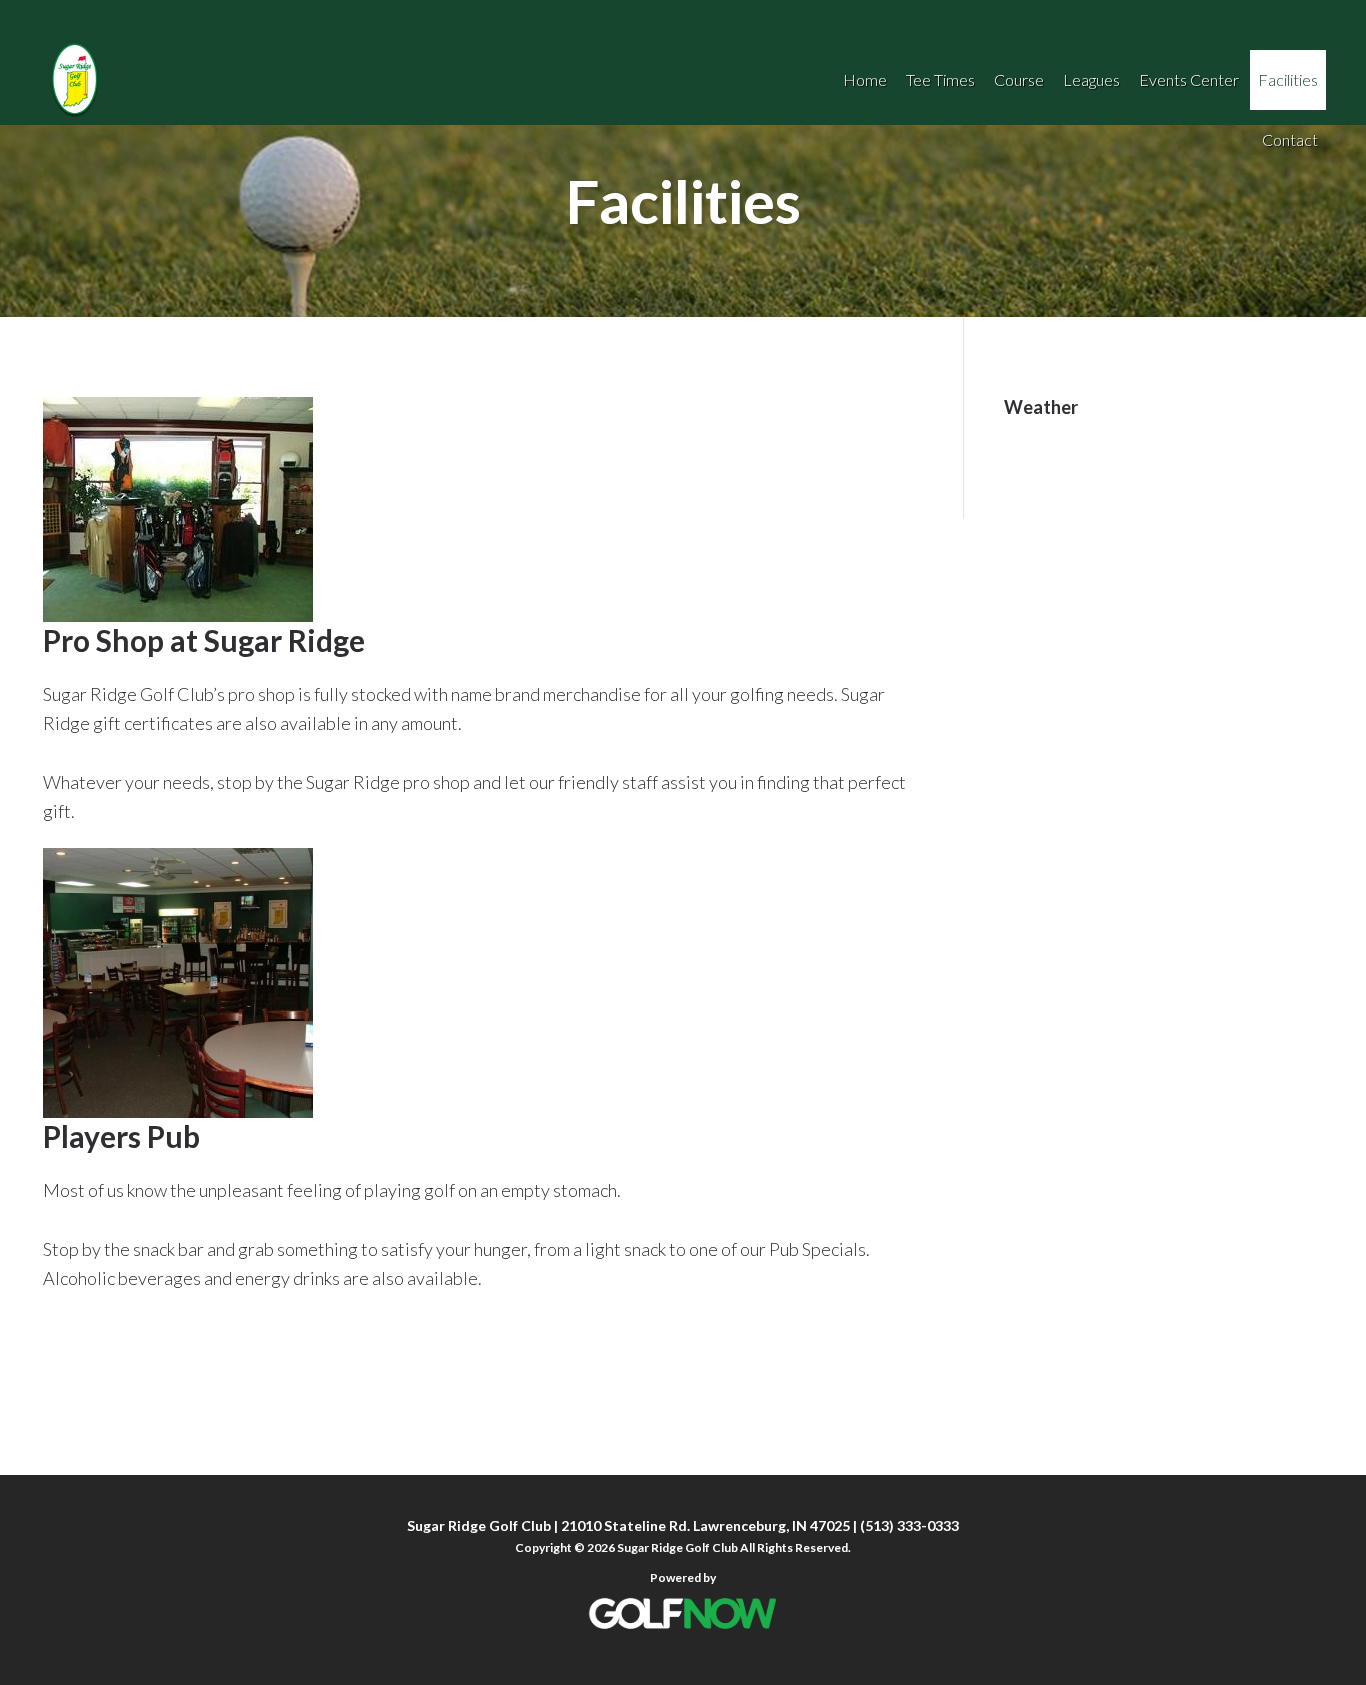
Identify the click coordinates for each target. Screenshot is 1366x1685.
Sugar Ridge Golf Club (360, 80)
